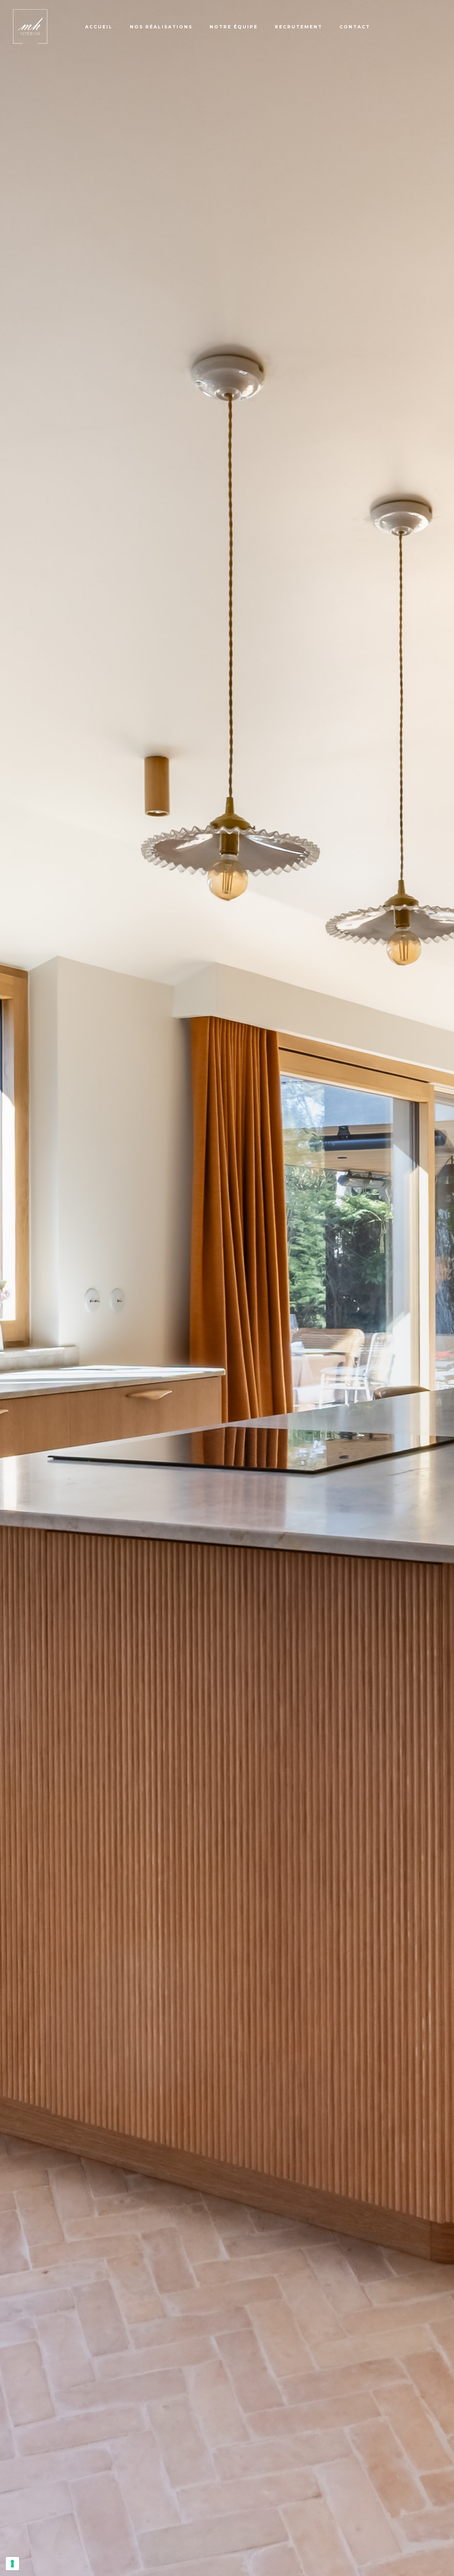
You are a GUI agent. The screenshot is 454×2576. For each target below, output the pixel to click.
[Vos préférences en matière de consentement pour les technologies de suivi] (12, 2564)
